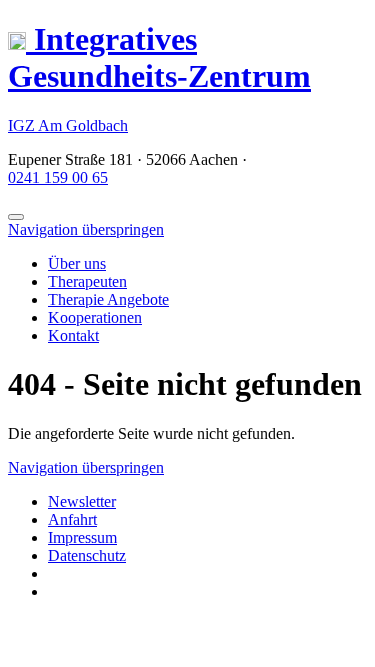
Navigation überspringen (86, 229)
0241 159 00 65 (58, 177)
